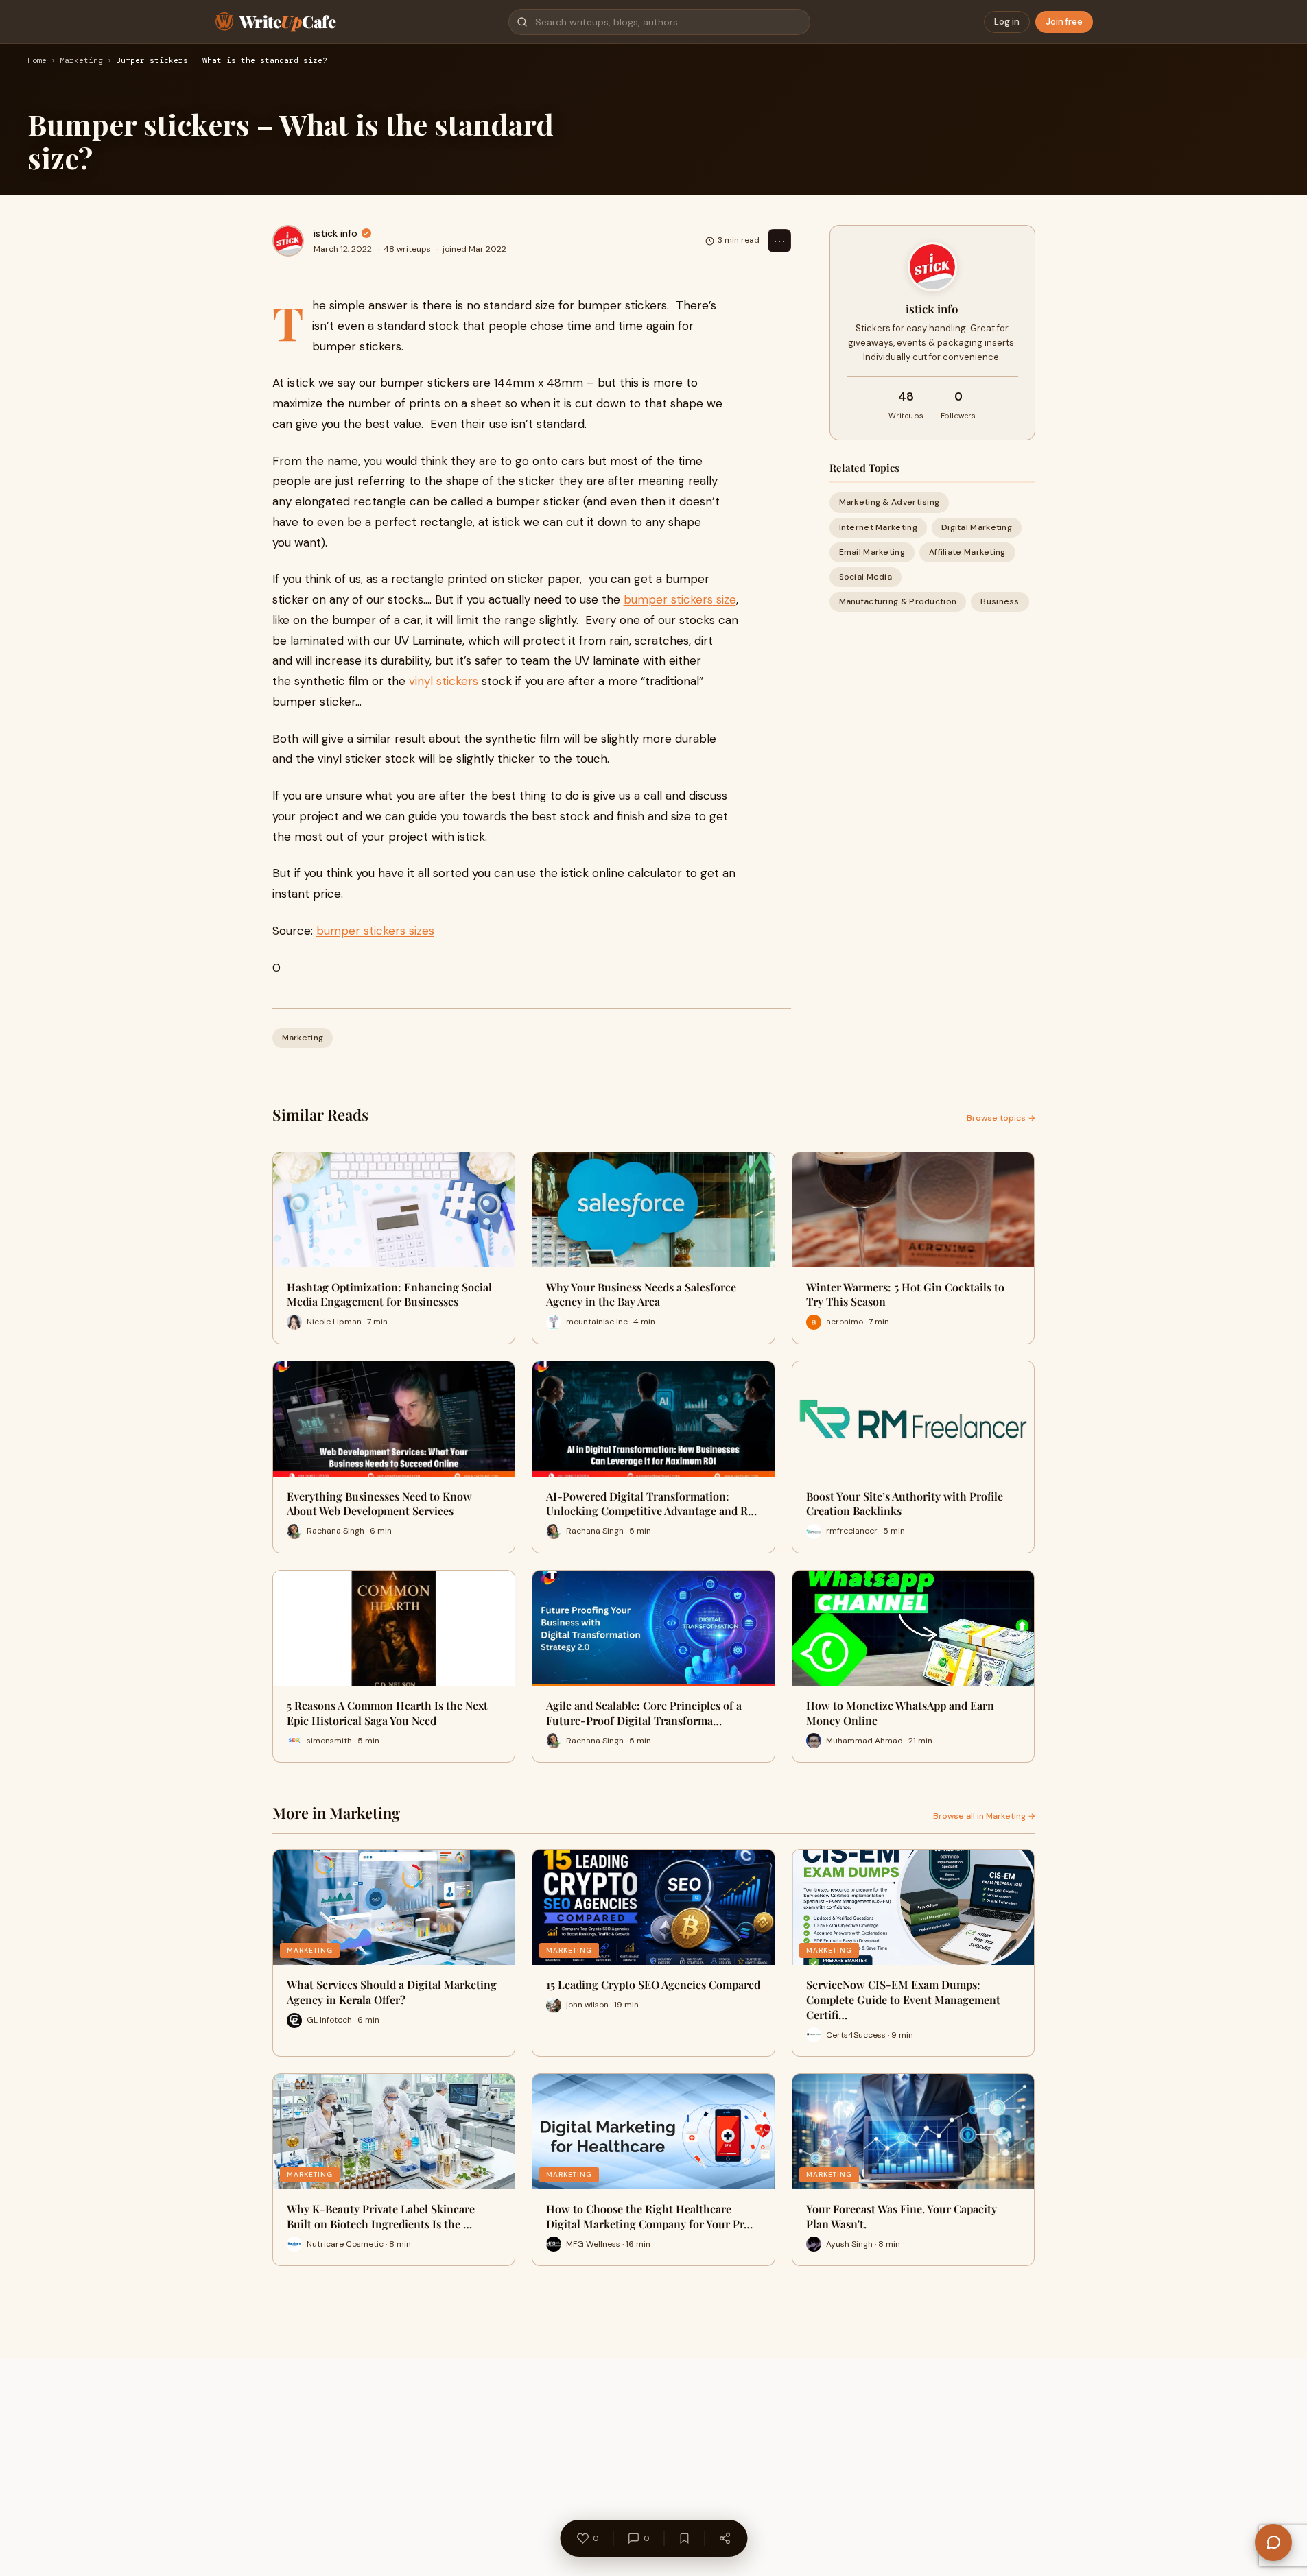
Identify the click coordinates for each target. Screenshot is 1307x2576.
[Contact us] (1273, 2542)
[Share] (725, 2538)
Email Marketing (872, 552)
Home (37, 61)
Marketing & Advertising (890, 502)
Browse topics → (1001, 1118)
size (725, 599)
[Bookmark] (684, 2538)
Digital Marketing (977, 527)
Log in (1007, 22)
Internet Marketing (878, 527)
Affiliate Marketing (967, 552)
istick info (335, 233)
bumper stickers (668, 599)
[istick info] (288, 241)
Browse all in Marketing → (984, 1816)
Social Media (866, 577)
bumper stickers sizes (375, 931)
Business (1000, 601)
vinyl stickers (444, 681)
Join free (1064, 22)
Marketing (81, 61)
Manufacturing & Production (898, 601)
